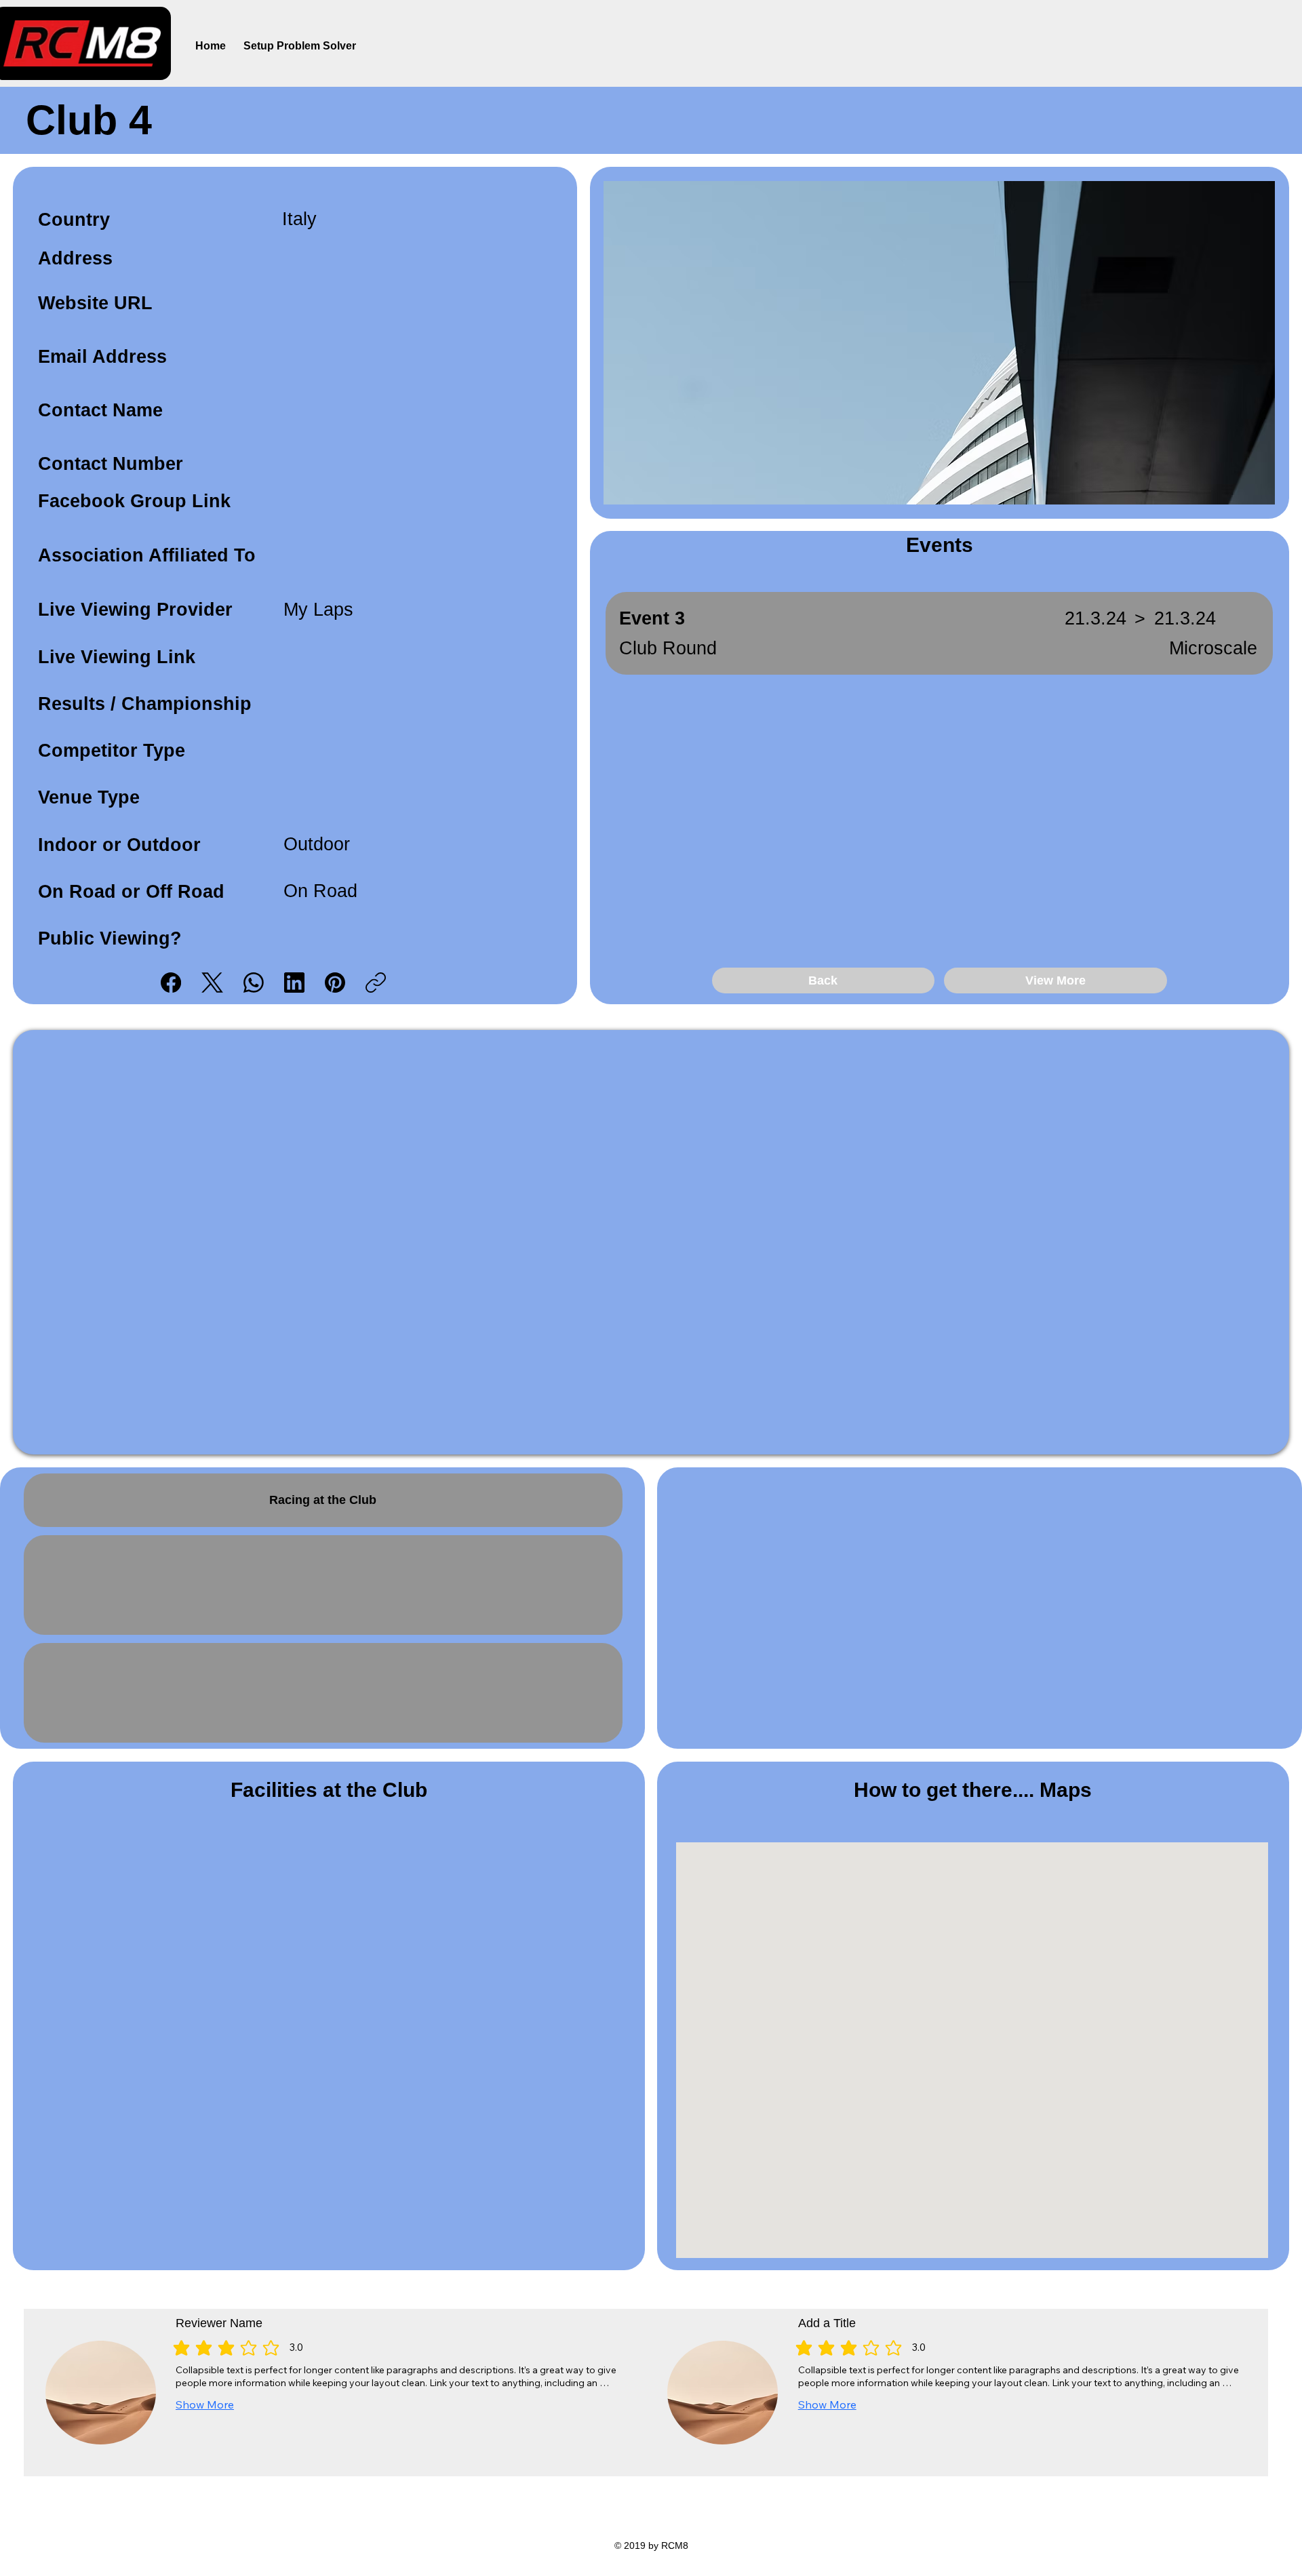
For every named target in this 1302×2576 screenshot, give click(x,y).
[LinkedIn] (294, 983)
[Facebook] (171, 983)
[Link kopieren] (376, 983)
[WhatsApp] (254, 983)
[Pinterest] (335, 983)
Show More (205, 2404)
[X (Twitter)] (212, 983)
